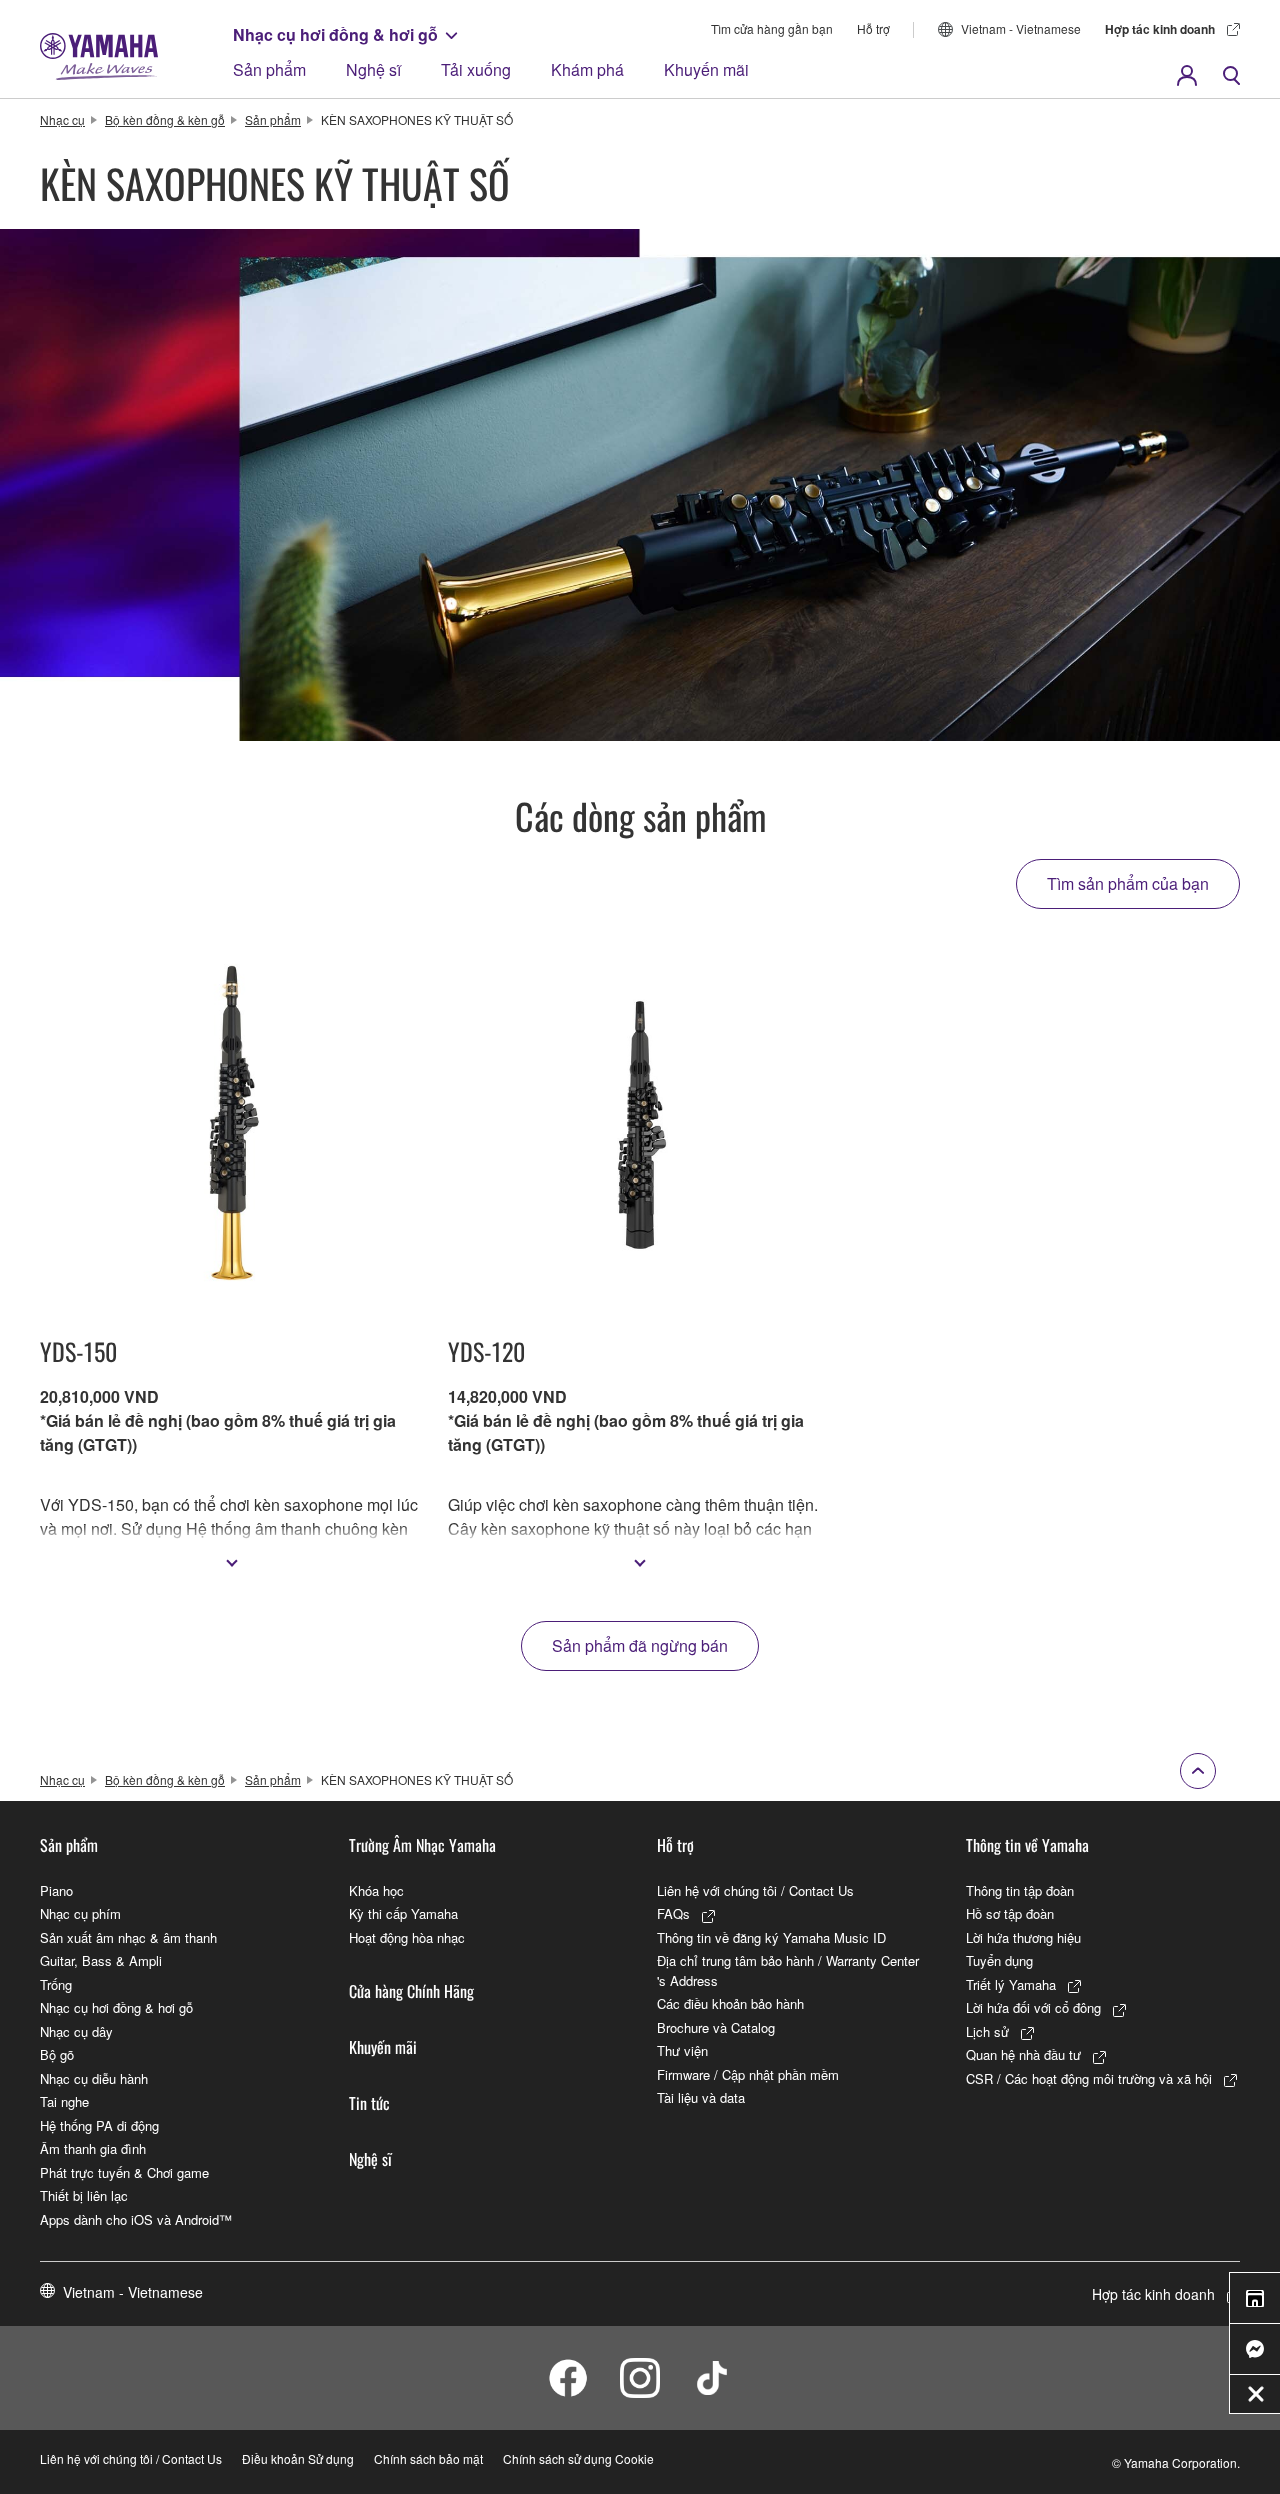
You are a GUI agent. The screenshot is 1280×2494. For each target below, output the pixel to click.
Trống (56, 1984)
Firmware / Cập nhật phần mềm (748, 2074)
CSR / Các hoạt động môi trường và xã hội (1089, 2078)
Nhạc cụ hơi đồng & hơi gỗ (335, 34)
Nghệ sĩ (373, 69)
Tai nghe (64, 2101)
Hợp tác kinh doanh (1160, 29)
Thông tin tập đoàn (1020, 1890)
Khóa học (376, 1890)
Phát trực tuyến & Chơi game (124, 2172)
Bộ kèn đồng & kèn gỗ (165, 119)
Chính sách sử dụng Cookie (578, 2458)
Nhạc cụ (62, 119)
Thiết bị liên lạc (84, 2195)
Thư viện (682, 2050)
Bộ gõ (57, 2054)
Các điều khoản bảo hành (730, 2003)
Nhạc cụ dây (76, 2031)
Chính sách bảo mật (428, 2458)
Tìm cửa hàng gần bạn (772, 28)
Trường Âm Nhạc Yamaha (422, 1845)
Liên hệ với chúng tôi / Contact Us (755, 1890)
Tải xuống (476, 69)
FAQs (673, 1913)
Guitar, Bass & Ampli (101, 1960)
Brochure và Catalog (716, 2027)
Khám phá (587, 69)
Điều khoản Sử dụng (298, 2458)
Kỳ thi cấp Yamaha (403, 1913)
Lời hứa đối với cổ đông (1033, 2007)
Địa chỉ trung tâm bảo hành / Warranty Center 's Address (788, 1970)
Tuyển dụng (999, 1960)
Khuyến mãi (706, 69)
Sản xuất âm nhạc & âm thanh (128, 1937)
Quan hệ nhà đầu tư (1023, 2054)
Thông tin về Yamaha (1027, 1845)
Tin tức (369, 2103)
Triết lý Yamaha (1011, 1984)
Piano (56, 1890)
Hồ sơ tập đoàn (1010, 1913)
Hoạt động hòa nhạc (407, 1937)
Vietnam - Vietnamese (1021, 28)
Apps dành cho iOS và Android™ (136, 2219)
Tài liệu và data (701, 2097)
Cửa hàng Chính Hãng (411, 1991)
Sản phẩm (269, 69)
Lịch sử (987, 2031)
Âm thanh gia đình (93, 2148)
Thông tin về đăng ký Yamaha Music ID (771, 1937)
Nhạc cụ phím (80, 1913)
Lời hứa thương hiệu (1023, 1937)
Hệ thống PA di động (99, 2125)
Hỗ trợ (873, 28)
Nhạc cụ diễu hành (94, 2078)
